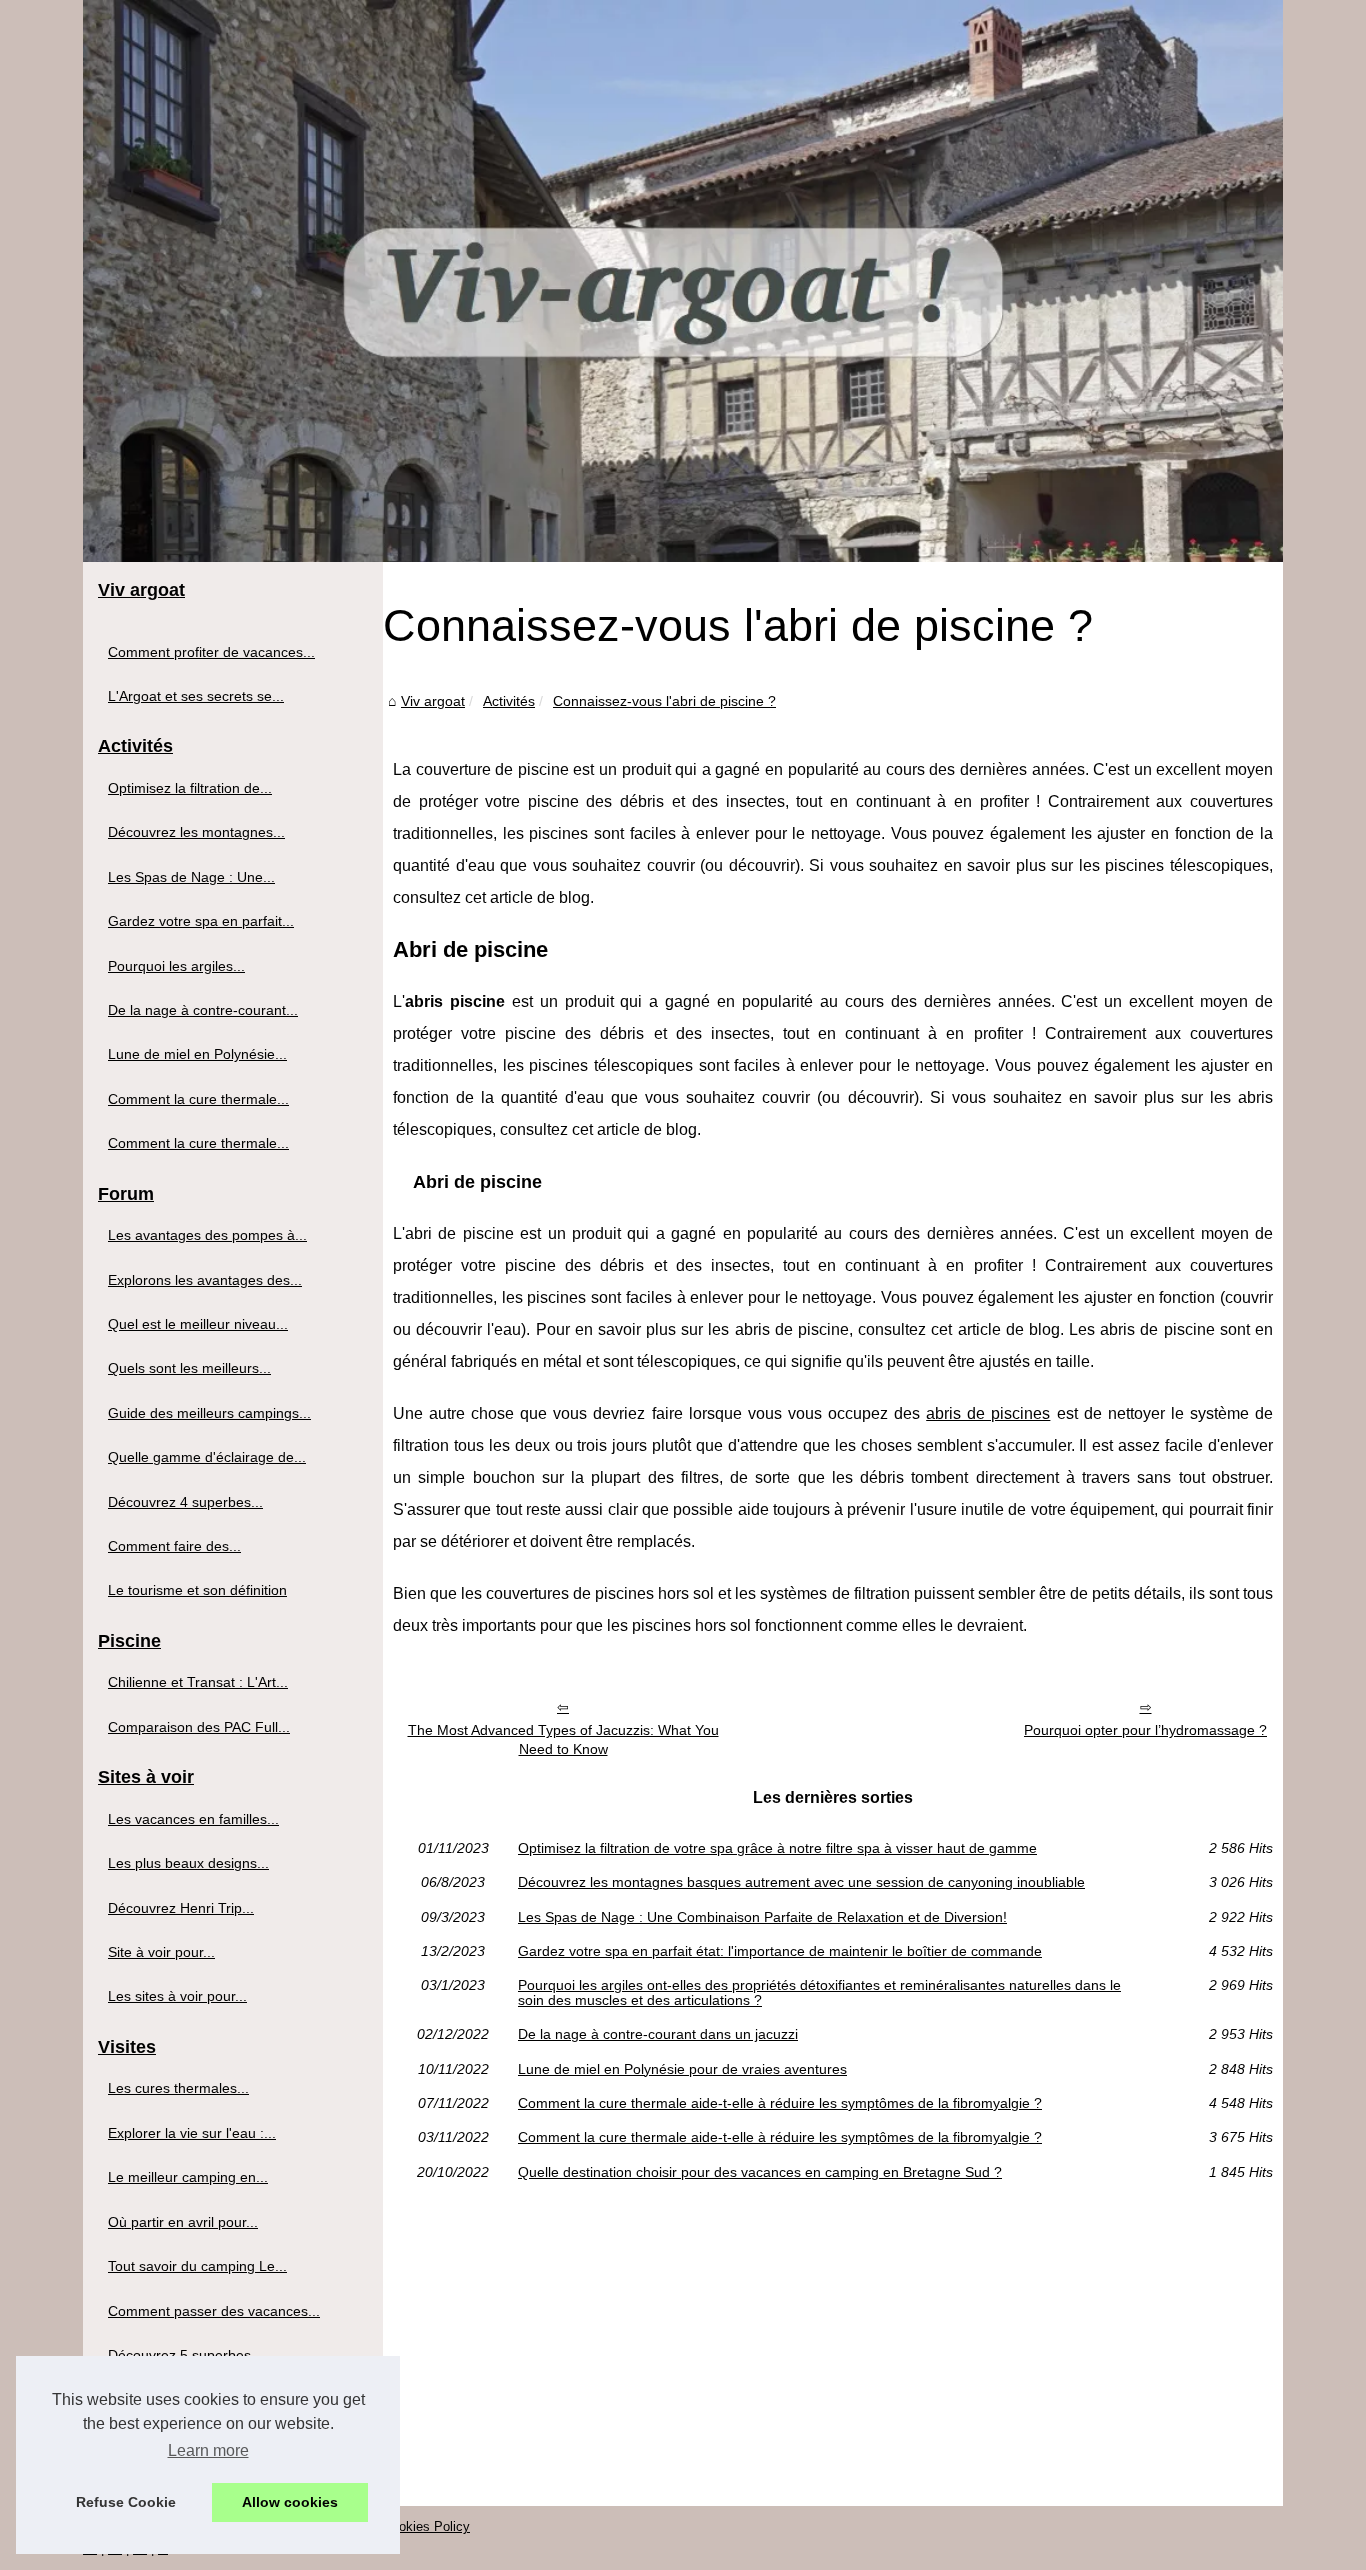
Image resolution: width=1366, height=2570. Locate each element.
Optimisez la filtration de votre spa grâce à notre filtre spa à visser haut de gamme (777, 1848)
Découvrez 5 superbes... (185, 2355)
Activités (509, 701)
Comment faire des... (174, 1546)
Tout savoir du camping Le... (197, 2266)
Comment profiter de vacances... (211, 652)
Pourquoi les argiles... (176, 966)
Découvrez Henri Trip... (181, 1908)
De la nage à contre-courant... (203, 1010)
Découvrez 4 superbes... (185, 1502)
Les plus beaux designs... (188, 1863)
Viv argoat (433, 701)
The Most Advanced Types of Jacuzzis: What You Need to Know (563, 1739)
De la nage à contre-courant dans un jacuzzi (658, 2034)
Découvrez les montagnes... (196, 832)
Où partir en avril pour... (183, 2222)
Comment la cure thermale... (198, 1099)
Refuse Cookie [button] (126, 2502)
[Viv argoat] (683, 281)
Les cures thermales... (178, 2088)
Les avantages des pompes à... (207, 1235)
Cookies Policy (426, 2526)
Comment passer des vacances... (214, 2311)
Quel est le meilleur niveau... (198, 1324)
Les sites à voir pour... (177, 1996)
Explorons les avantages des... (205, 1280)
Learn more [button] (208, 2450)
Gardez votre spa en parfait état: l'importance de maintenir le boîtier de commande (780, 1951)
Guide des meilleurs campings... (209, 1413)
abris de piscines (988, 1413)
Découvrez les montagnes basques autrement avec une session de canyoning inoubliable (801, 1882)
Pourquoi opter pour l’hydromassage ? (1145, 1730)
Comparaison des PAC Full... (199, 1727)
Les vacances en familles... (193, 1819)
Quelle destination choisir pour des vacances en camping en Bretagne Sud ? (760, 2172)
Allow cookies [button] (290, 2502)
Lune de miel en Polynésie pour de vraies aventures (682, 2069)
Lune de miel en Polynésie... (197, 1054)
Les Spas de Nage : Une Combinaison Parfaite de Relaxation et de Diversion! (762, 1917)
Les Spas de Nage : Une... (191, 877)
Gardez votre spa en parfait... (201, 921)
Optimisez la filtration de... (190, 788)
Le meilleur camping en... (188, 2177)
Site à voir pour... (161, 1952)
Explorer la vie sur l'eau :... (192, 2133)
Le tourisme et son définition (197, 1590)
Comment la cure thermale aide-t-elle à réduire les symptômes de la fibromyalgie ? (780, 2103)
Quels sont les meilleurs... (189, 1368)
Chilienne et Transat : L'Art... (198, 1682)
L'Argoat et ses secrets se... (196, 696)
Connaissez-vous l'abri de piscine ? (664, 701)
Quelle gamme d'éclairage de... (207, 1457)
